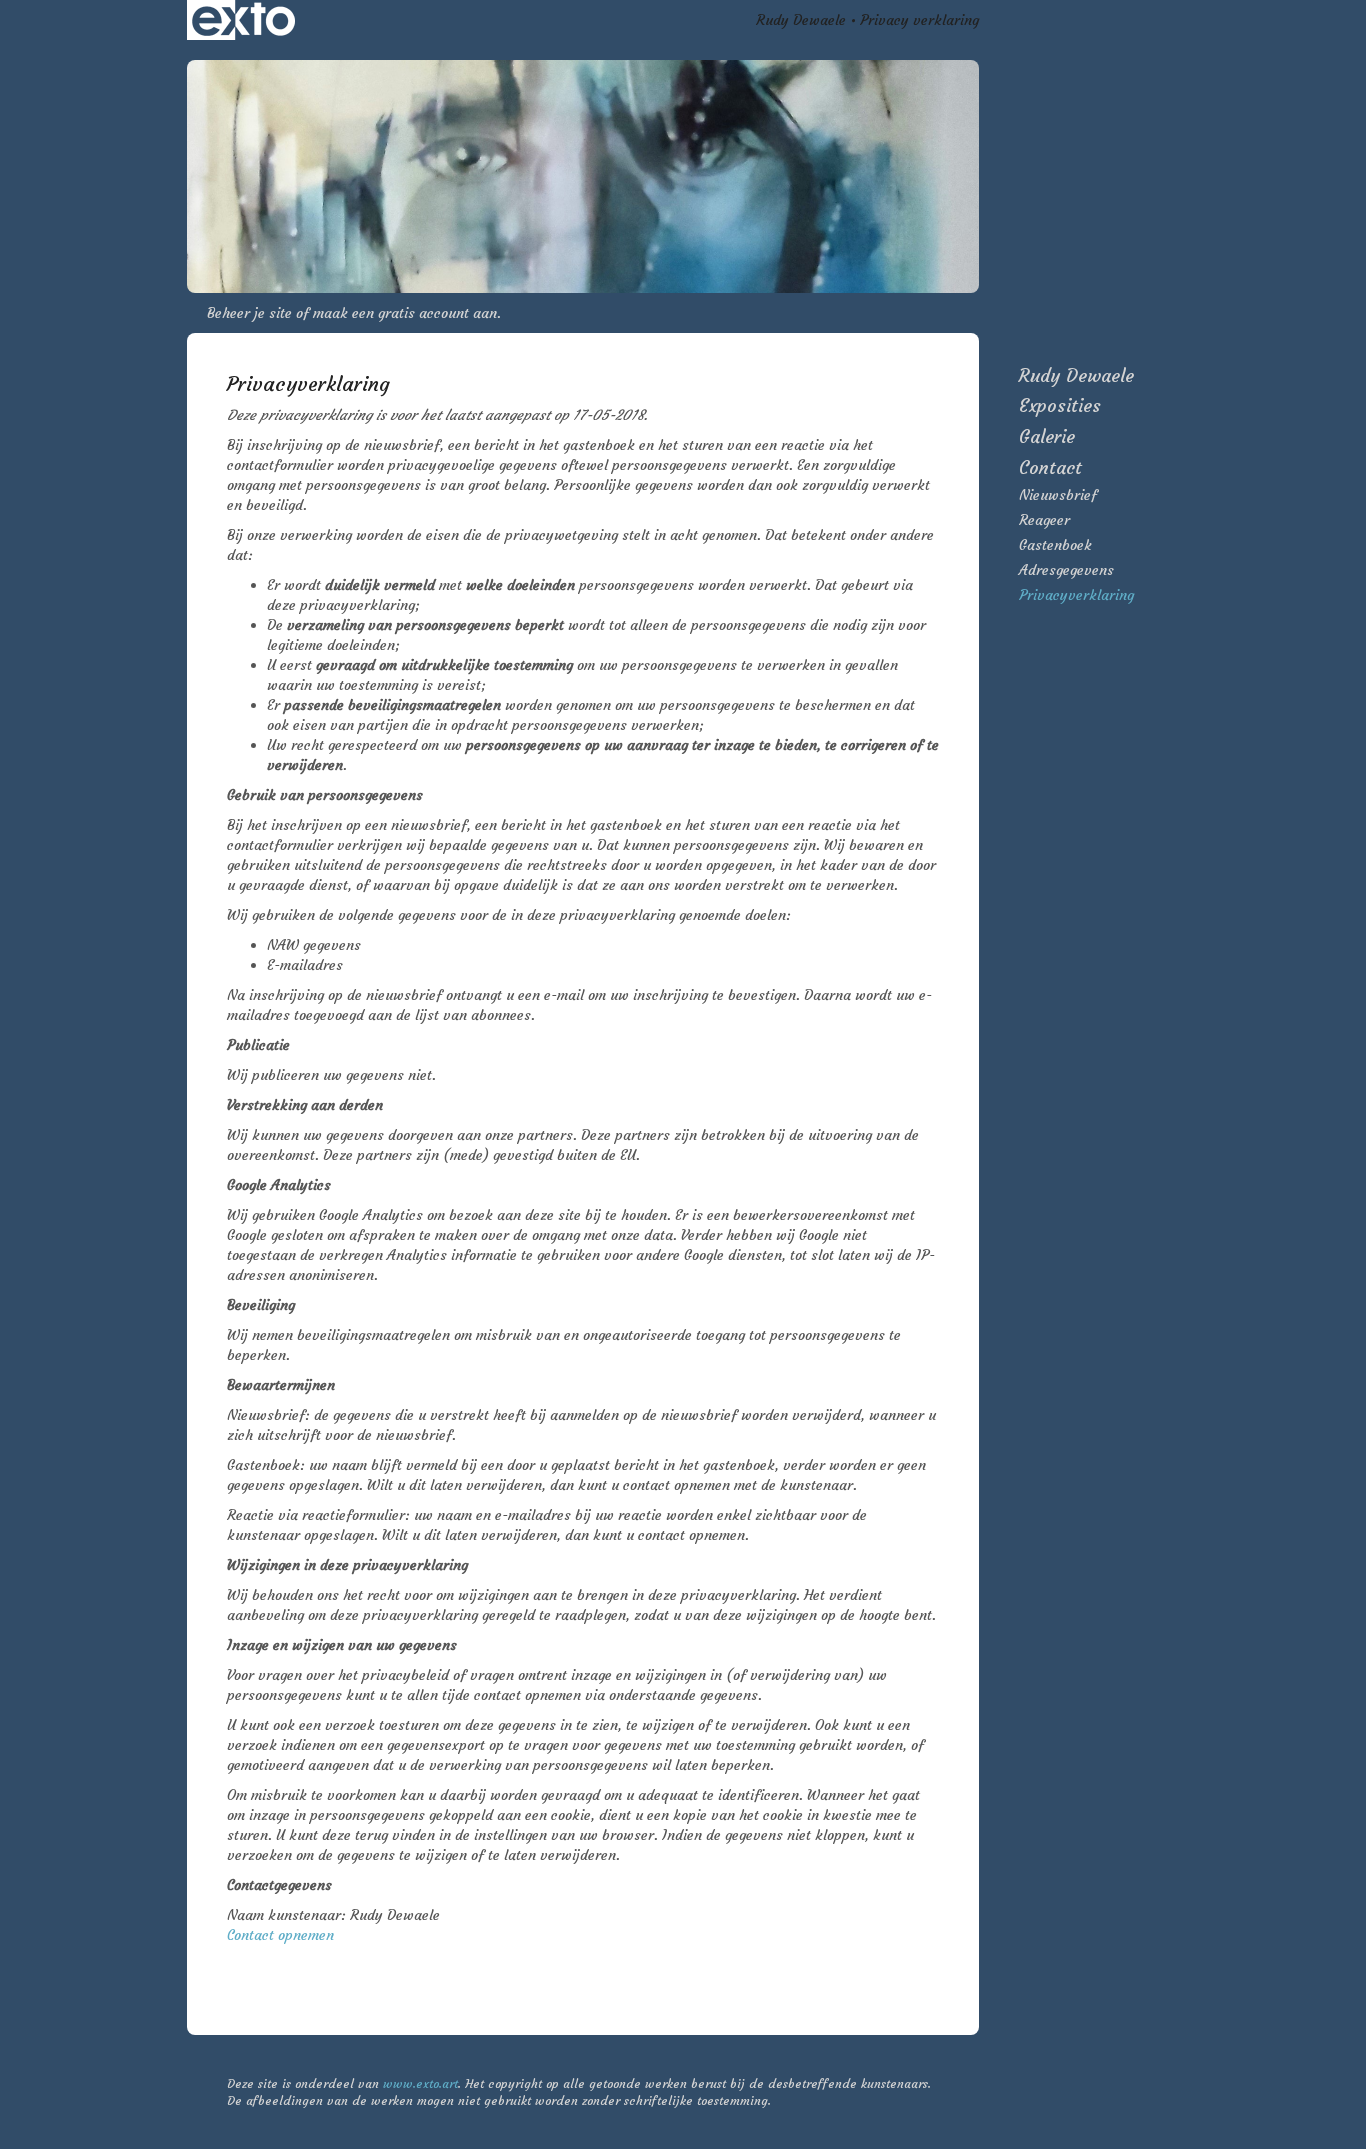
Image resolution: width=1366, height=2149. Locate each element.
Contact (1050, 467)
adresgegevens (1066, 570)
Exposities (1060, 405)
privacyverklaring (1076, 595)
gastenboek (1055, 545)
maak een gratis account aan (405, 313)
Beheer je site (249, 313)
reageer (1044, 520)
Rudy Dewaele (801, 20)
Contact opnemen (280, 1935)
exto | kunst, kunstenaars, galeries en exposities (243, 20)
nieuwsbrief (1058, 495)
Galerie (1047, 436)
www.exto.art (420, 2083)
